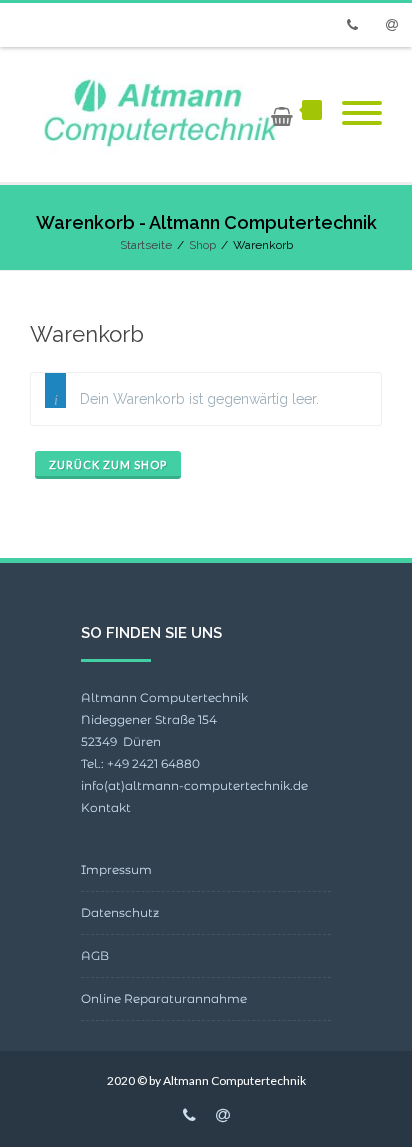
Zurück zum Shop (108, 464)
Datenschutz (120, 912)
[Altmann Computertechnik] (159, 114)
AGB (95, 955)
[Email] (392, 25)
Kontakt (106, 807)
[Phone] (352, 25)
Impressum (116, 869)
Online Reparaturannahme (164, 998)
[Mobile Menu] (362, 114)
